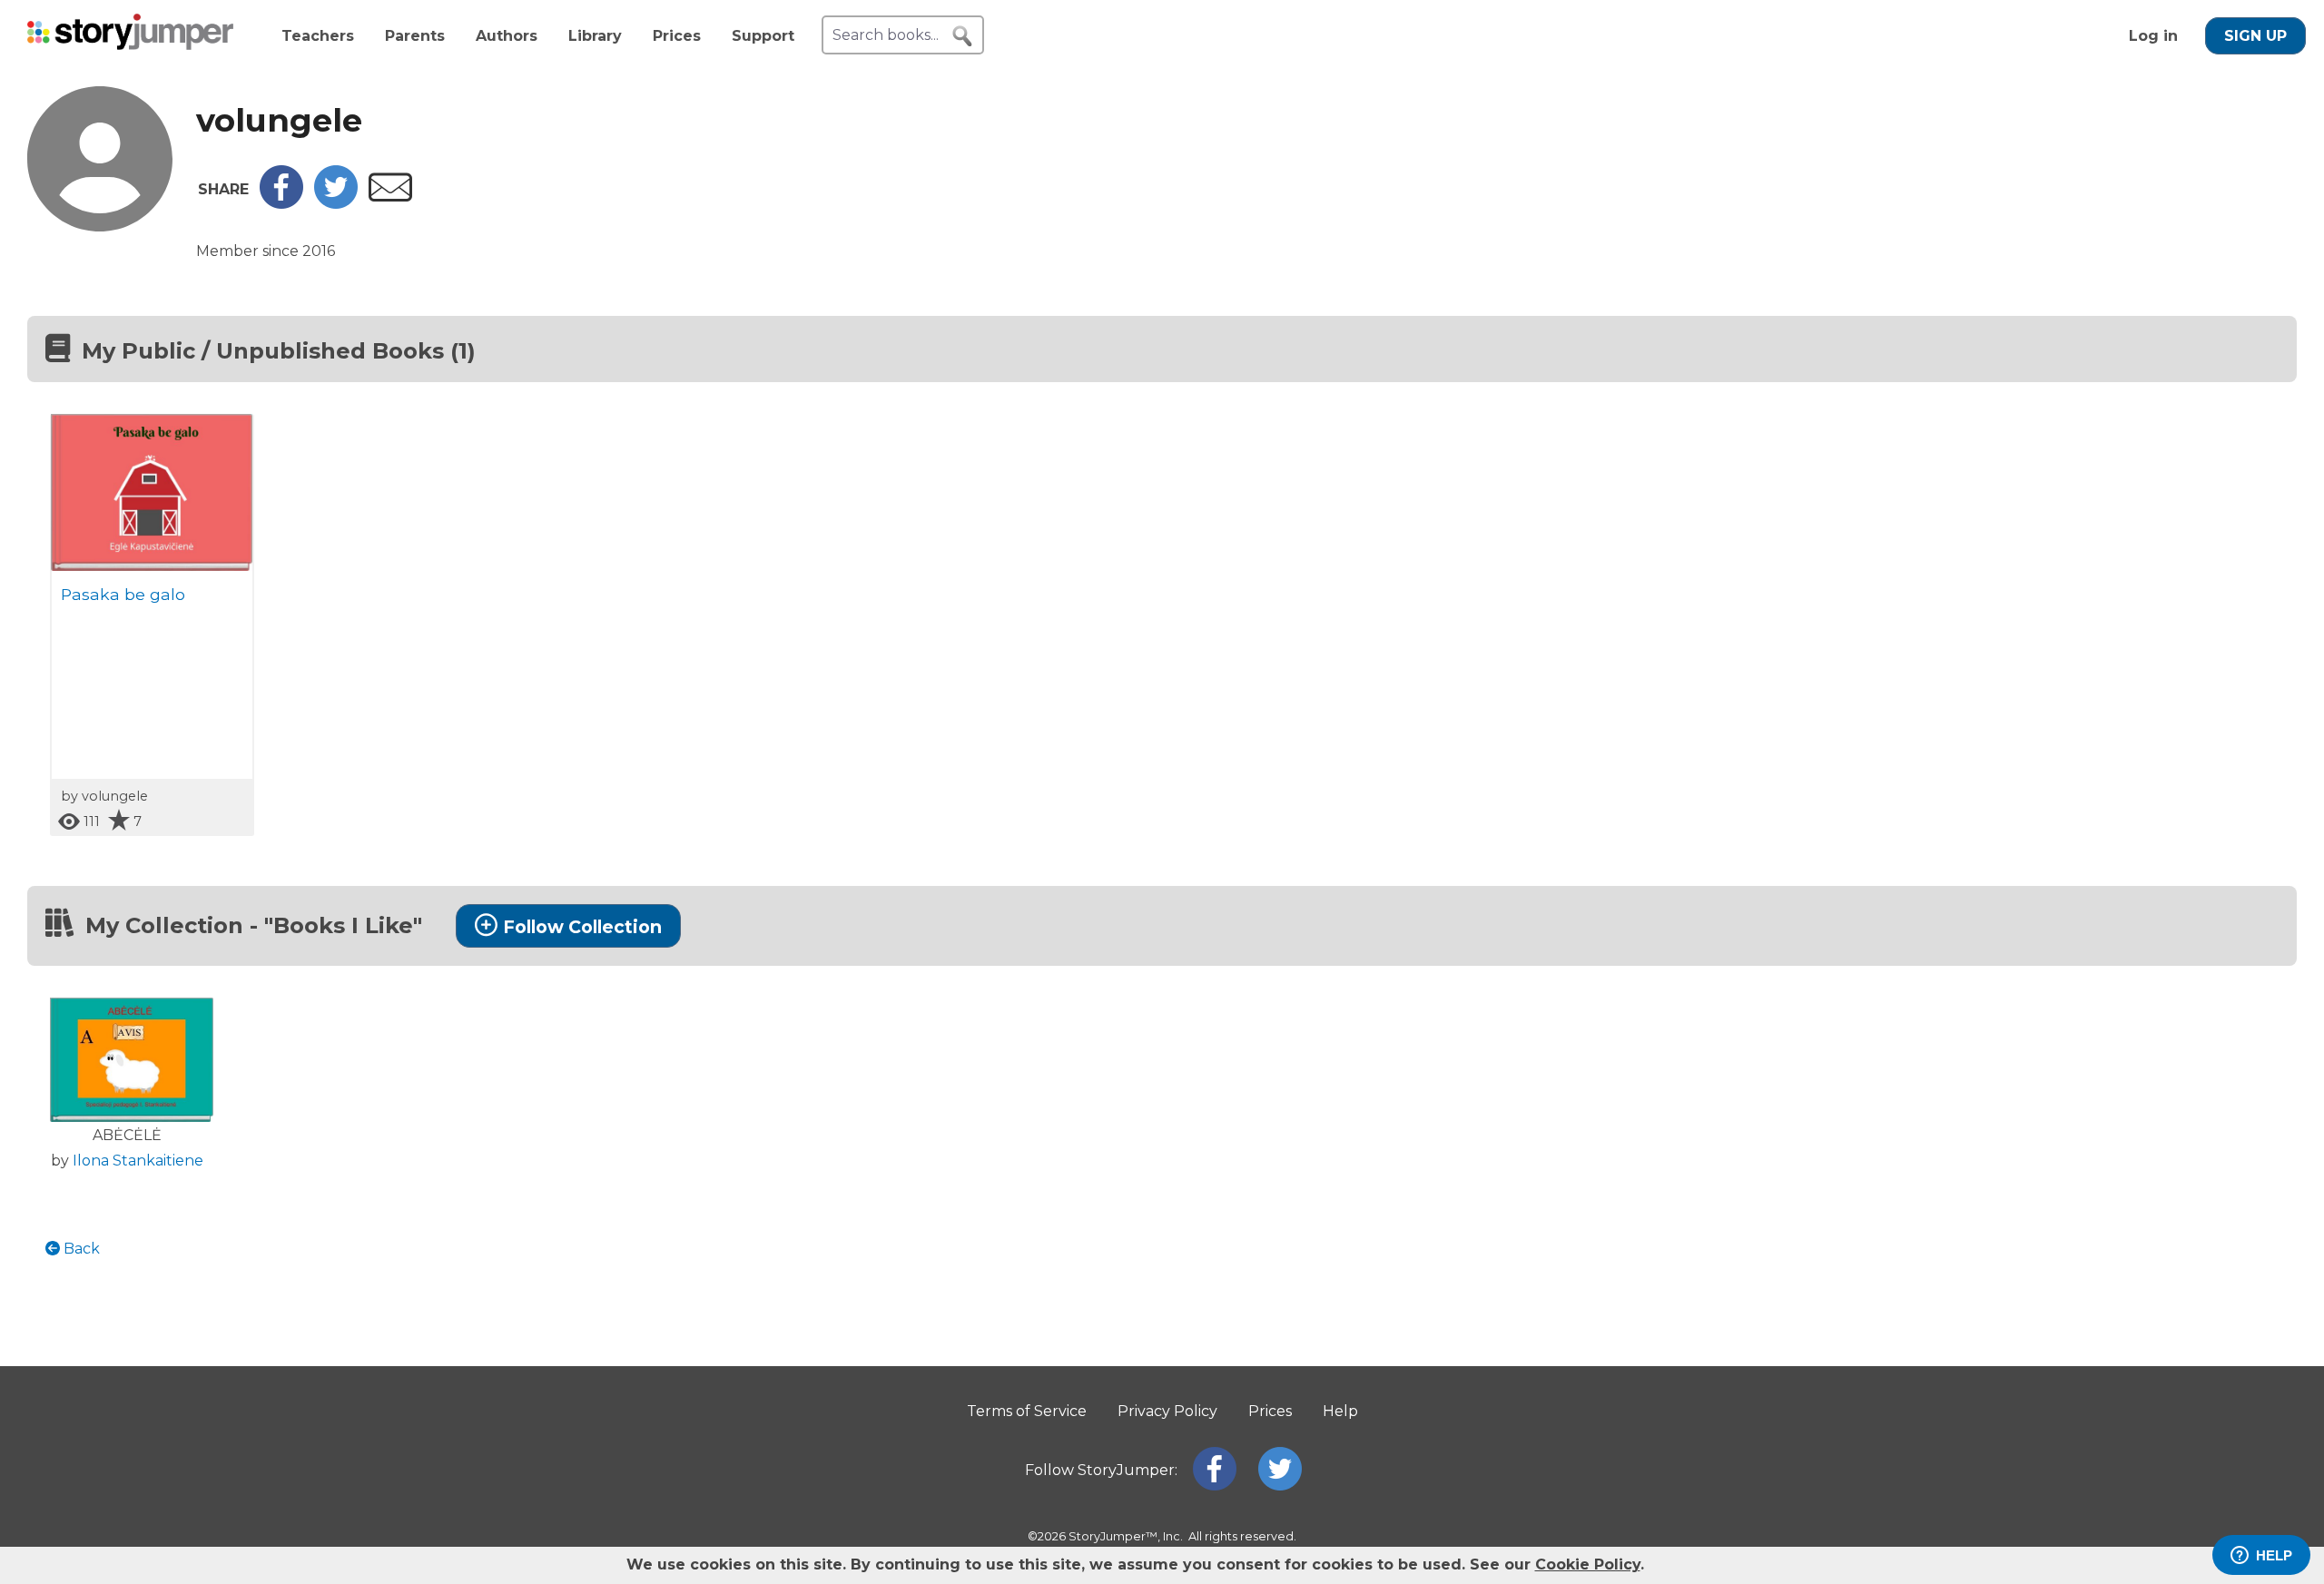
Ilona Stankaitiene (138, 1161)
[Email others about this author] (390, 197)
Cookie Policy (1588, 1564)
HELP (2274, 1555)
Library (595, 36)
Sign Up (2255, 36)
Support (763, 36)
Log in (2153, 36)
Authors (507, 36)
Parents (415, 36)
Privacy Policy (1167, 1411)
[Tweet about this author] (336, 204)
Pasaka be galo (123, 594)
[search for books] (962, 36)
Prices (677, 36)
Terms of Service (1027, 1411)
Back (80, 1249)
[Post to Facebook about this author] (281, 204)
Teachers (318, 36)
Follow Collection (582, 927)
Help (1340, 1411)
